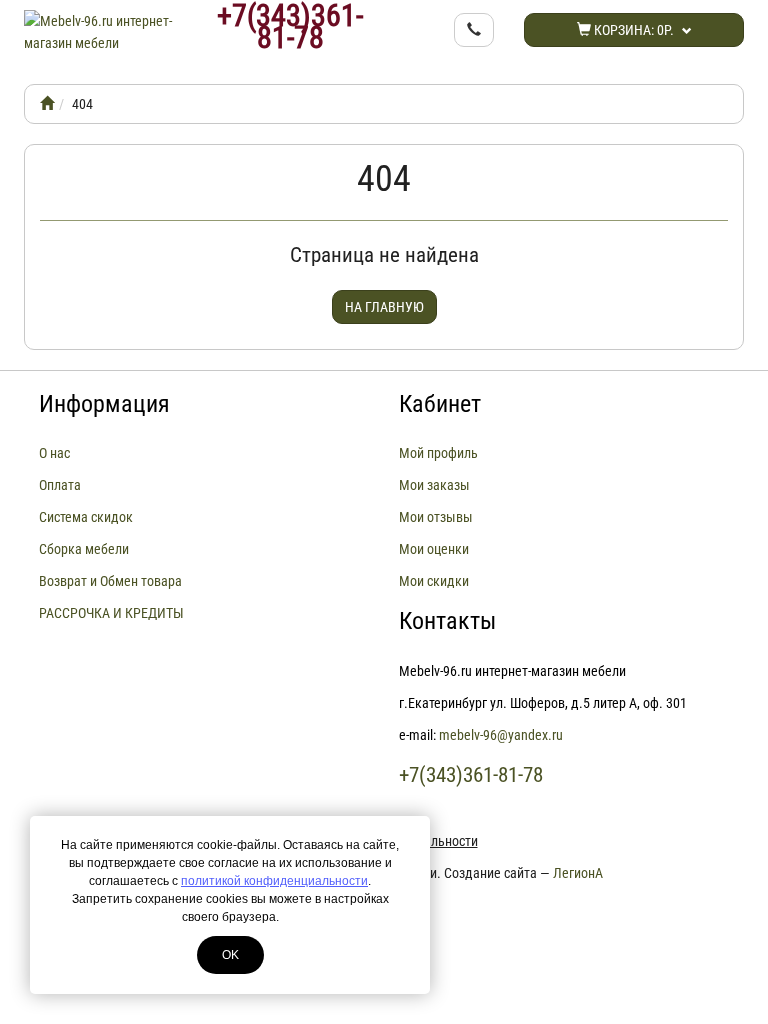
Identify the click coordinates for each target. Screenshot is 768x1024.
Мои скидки (434, 581)
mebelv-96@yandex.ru (501, 735)
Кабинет (440, 404)
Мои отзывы (436, 517)
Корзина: (632, 30)
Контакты (447, 621)
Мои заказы (434, 485)
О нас (54, 453)
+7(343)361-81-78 (290, 27)
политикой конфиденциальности (274, 881)
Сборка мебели (84, 549)
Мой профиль (438, 453)
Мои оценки (434, 549)
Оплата (60, 485)
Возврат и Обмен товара (110, 581)
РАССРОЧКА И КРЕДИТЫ (111, 613)
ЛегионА (578, 873)
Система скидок (86, 517)
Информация (104, 404)
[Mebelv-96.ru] (47, 104)
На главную (384, 307)
